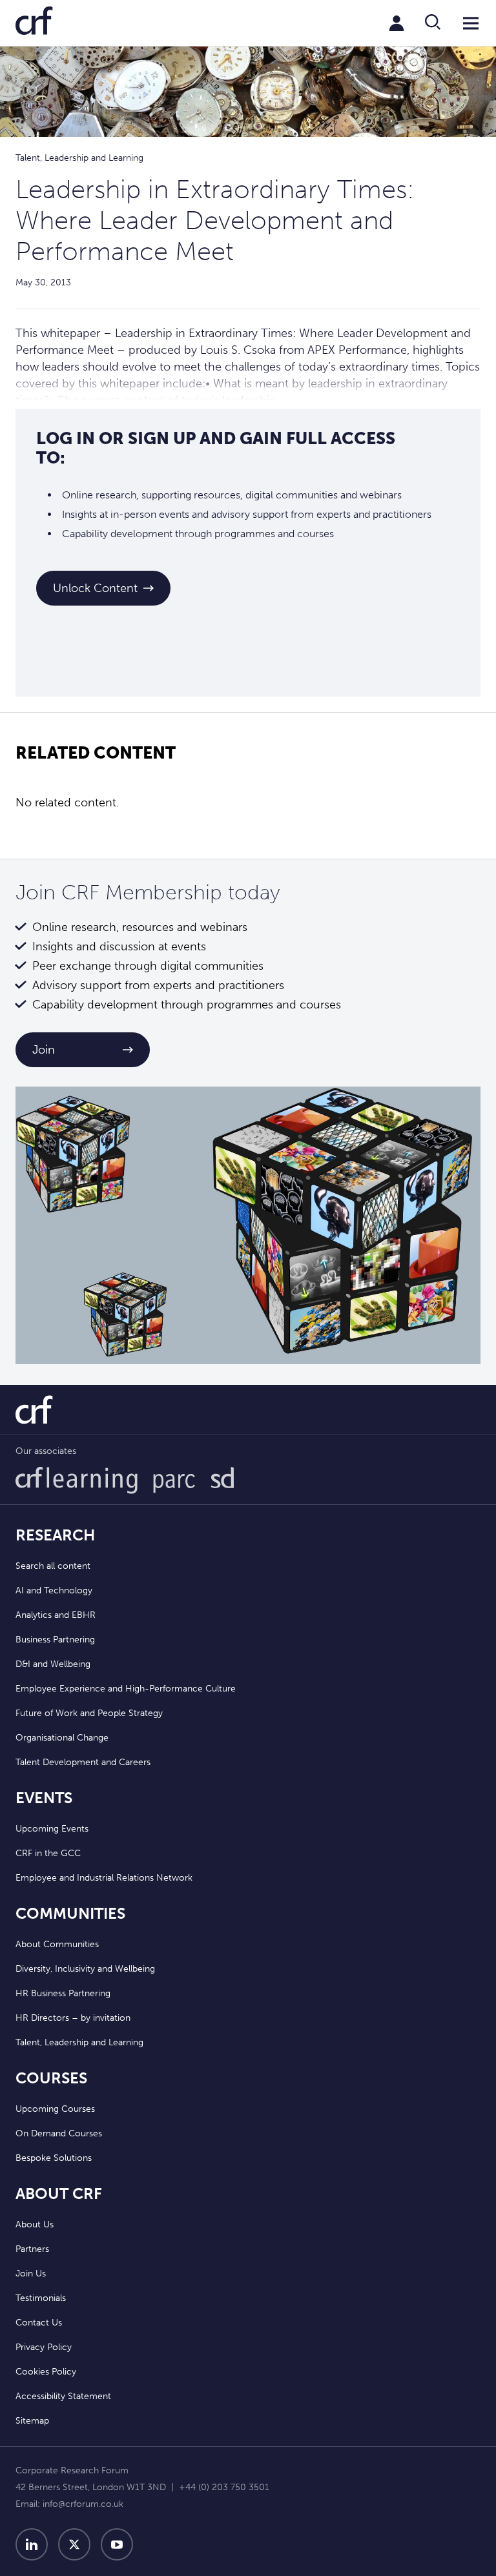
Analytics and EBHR (56, 1615)
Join (44, 1050)
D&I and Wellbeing (53, 1664)
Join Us (31, 2274)
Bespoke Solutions (54, 2158)
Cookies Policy (46, 2372)
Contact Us (39, 2323)
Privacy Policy (44, 2347)
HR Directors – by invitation (73, 2018)
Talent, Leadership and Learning (79, 2042)
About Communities (57, 1944)
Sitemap (32, 2421)
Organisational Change (62, 1738)
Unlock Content (95, 588)
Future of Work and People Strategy (89, 1713)
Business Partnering (55, 1640)
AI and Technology (54, 1590)
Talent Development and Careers (83, 1762)
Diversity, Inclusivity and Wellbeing (85, 1969)
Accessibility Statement (63, 2396)
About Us (35, 2224)
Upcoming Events (52, 1829)
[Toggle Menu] (471, 23)
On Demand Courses (59, 2133)
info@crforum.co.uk (83, 2504)
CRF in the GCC (48, 1853)
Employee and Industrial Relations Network (104, 1878)
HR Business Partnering (63, 1993)
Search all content (53, 1566)
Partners (32, 2249)
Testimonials (41, 2298)
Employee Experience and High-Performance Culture (126, 1689)
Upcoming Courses (55, 2109)
